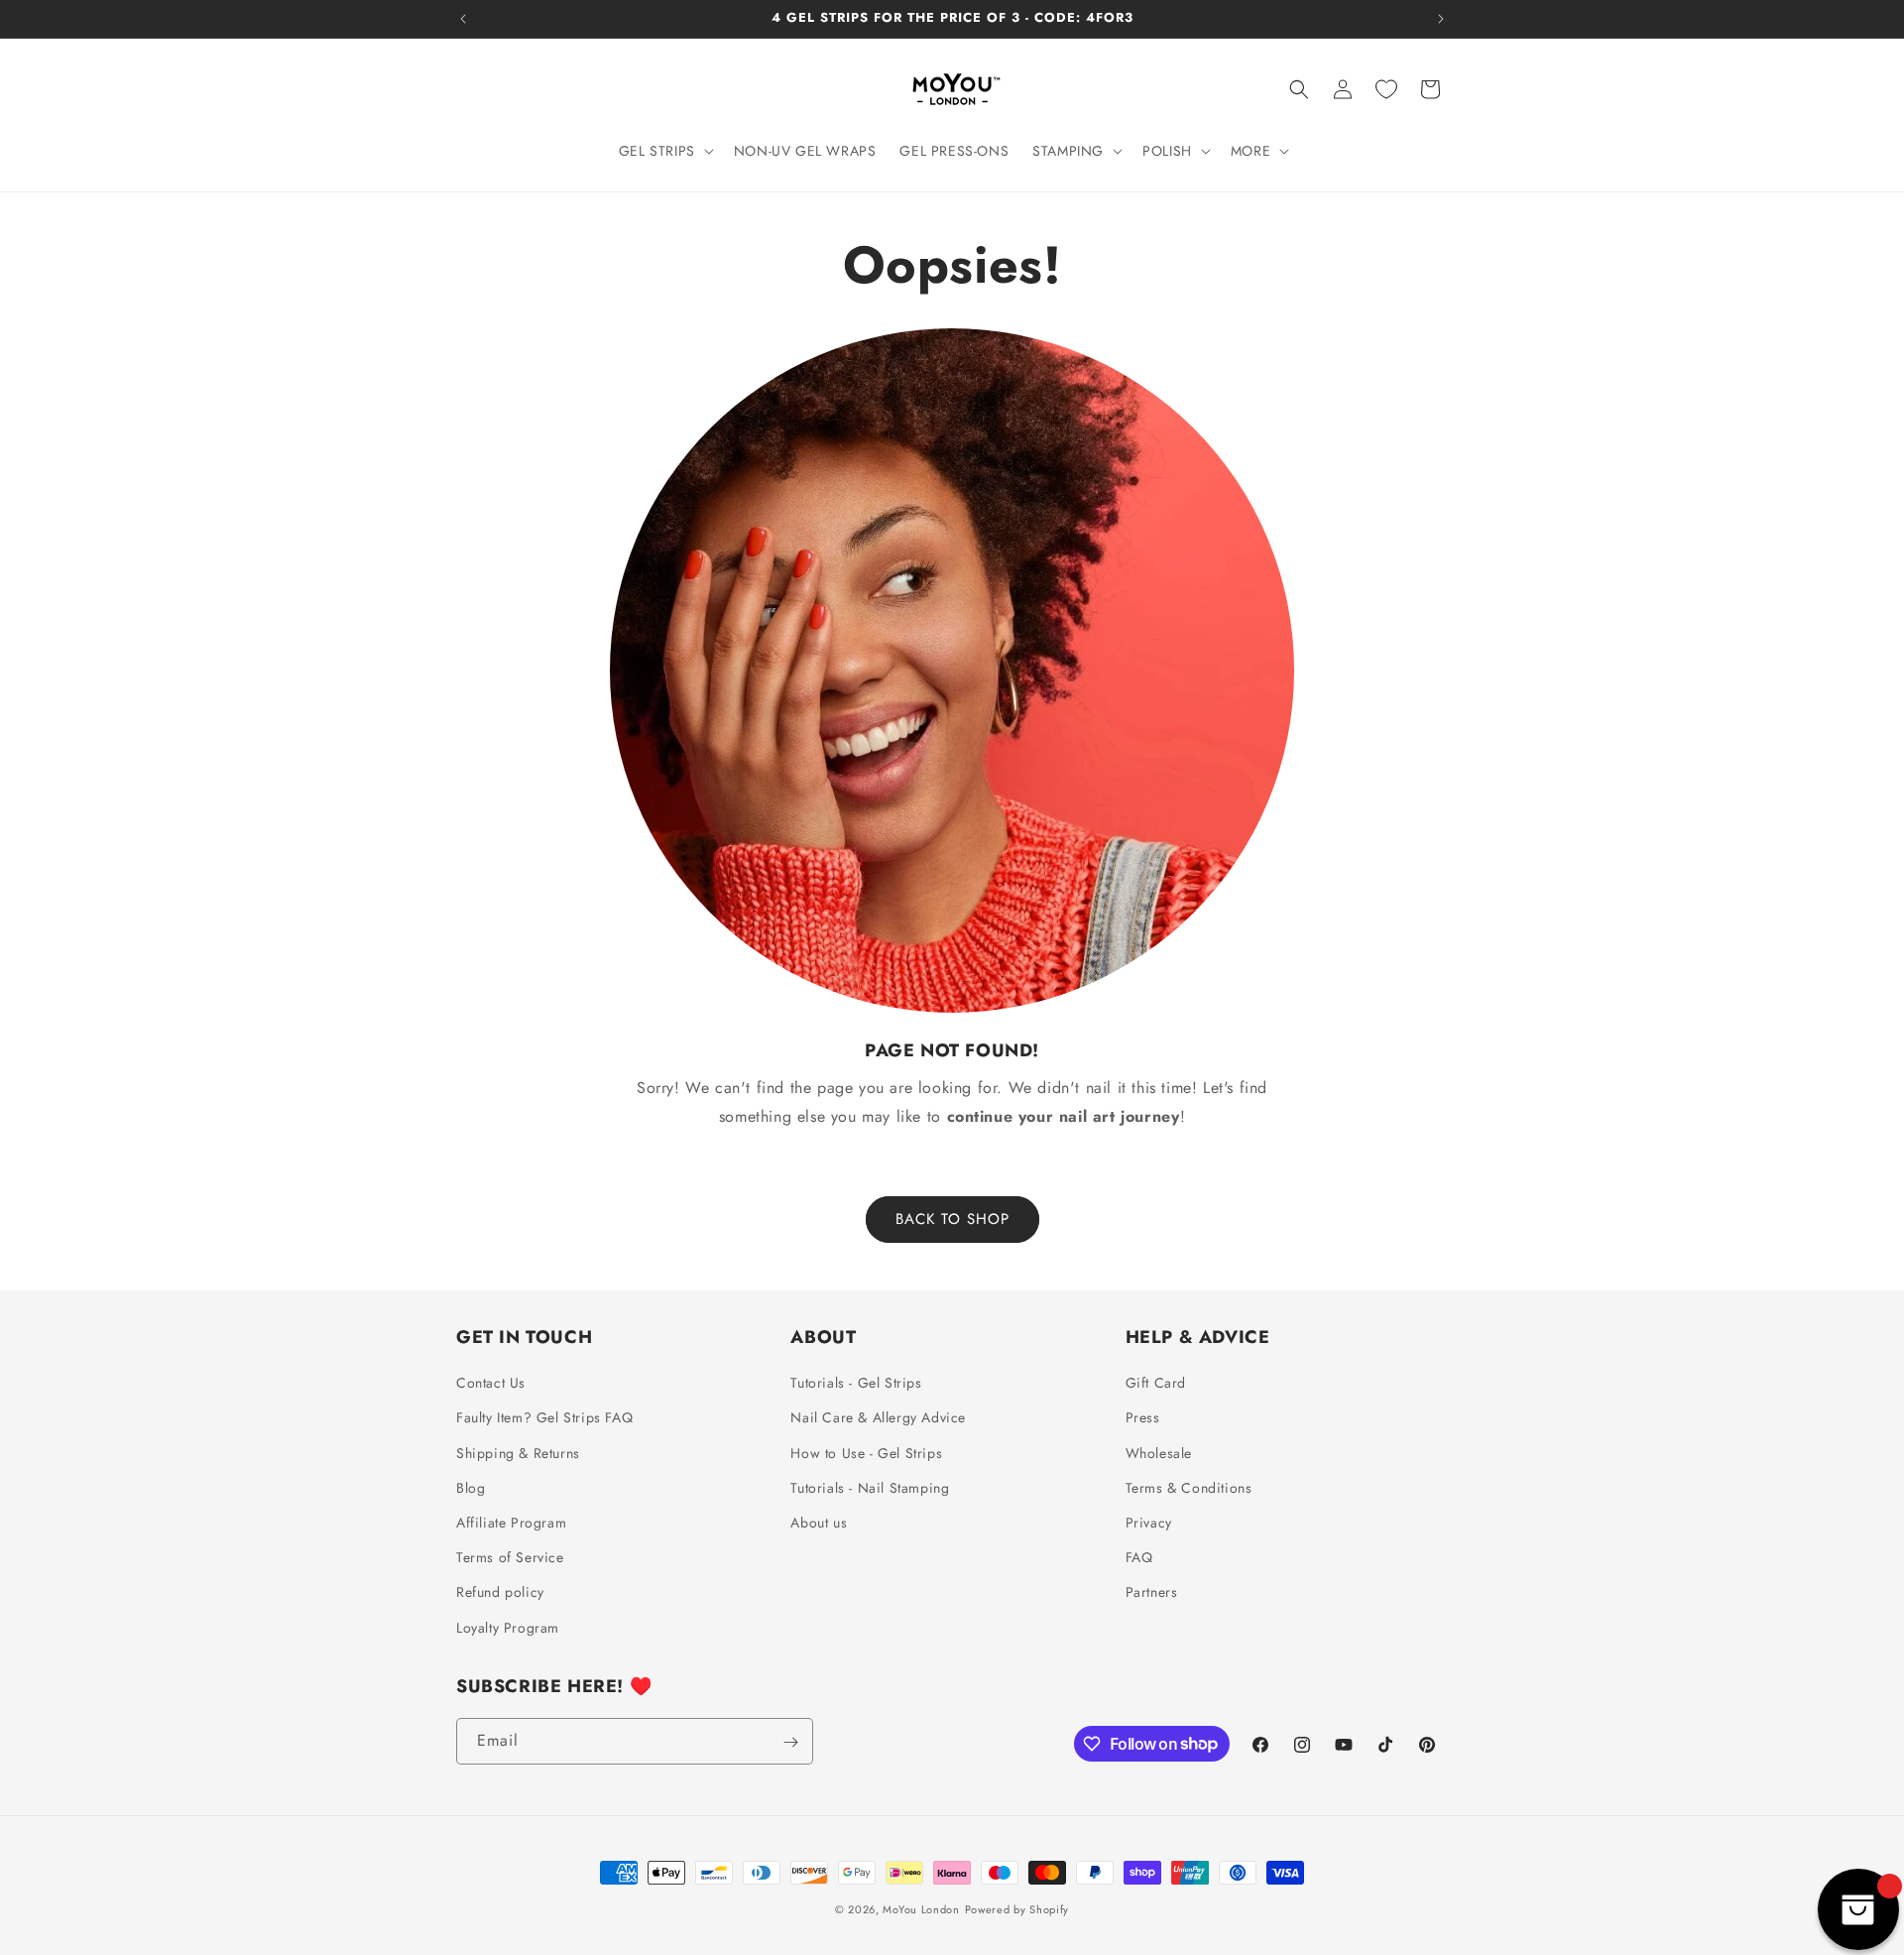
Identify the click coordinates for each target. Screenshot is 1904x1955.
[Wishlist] (1386, 89)
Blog (471, 1488)
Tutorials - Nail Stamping (870, 1488)
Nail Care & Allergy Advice (878, 1418)
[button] (664, 151)
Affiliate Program (511, 1523)
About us (819, 1523)
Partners (1152, 1593)
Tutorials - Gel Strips (856, 1384)
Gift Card (1156, 1384)
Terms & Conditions (1189, 1488)
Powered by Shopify (1017, 1909)
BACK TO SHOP (952, 1219)
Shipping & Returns (518, 1453)
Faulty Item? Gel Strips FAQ (544, 1418)
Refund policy (500, 1593)
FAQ (1139, 1558)
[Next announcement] (1441, 19)
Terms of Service (510, 1558)
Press (1143, 1418)
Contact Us (491, 1384)
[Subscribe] (790, 1742)
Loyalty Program (508, 1628)
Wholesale (1159, 1453)
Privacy (1149, 1523)
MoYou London (921, 1909)
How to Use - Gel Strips (866, 1453)
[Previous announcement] (463, 19)
